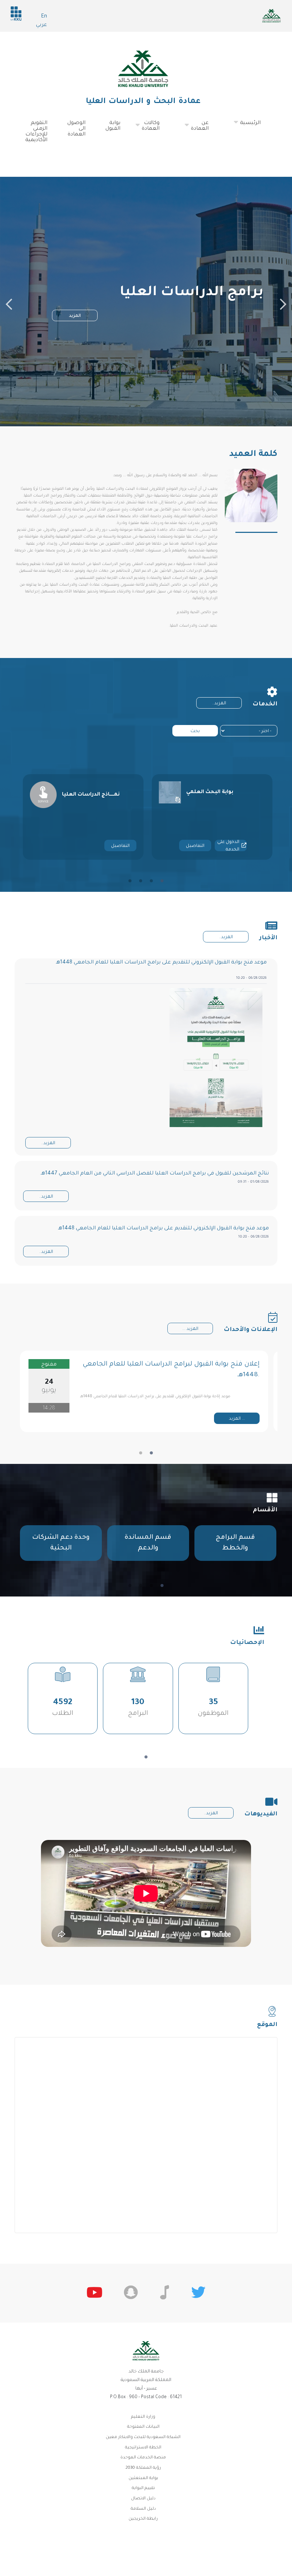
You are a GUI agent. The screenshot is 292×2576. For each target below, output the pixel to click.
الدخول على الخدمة (228, 845)
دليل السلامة (143, 2509)
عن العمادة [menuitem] (208, 129)
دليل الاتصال (143, 2499)
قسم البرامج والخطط (235, 1543)
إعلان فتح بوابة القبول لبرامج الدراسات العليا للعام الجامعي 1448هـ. (171, 1370)
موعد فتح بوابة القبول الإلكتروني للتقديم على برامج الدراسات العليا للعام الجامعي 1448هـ (161, 963)
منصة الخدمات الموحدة (143, 2458)
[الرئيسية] (143, 69)
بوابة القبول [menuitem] (113, 126)
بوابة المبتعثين (143, 2479)
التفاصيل (120, 846)
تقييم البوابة (143, 2488)
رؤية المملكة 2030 (143, 2468)
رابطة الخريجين (143, 2519)
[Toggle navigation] (276, 156)
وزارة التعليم (143, 2417)
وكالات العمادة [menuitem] (159, 129)
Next (283, 302)
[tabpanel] (83, 817)
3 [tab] (141, 881)
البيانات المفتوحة (143, 2427)
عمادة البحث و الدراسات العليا (143, 102)
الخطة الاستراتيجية (143, 2448)
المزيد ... (190, 1329)
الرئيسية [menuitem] (259, 126)
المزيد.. (219, 704)
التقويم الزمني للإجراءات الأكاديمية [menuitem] (36, 132)
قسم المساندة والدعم (148, 1543)
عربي (41, 25)
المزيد (75, 316)
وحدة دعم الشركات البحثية (61, 1543)
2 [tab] (151, 881)
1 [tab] (162, 881)
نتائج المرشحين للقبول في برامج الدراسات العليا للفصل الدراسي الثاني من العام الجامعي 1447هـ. (154, 1174)
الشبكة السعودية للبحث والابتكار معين (143, 2438)
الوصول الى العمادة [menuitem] (76, 129)
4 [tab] (130, 881)
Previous (9, 302)
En (44, 17)
